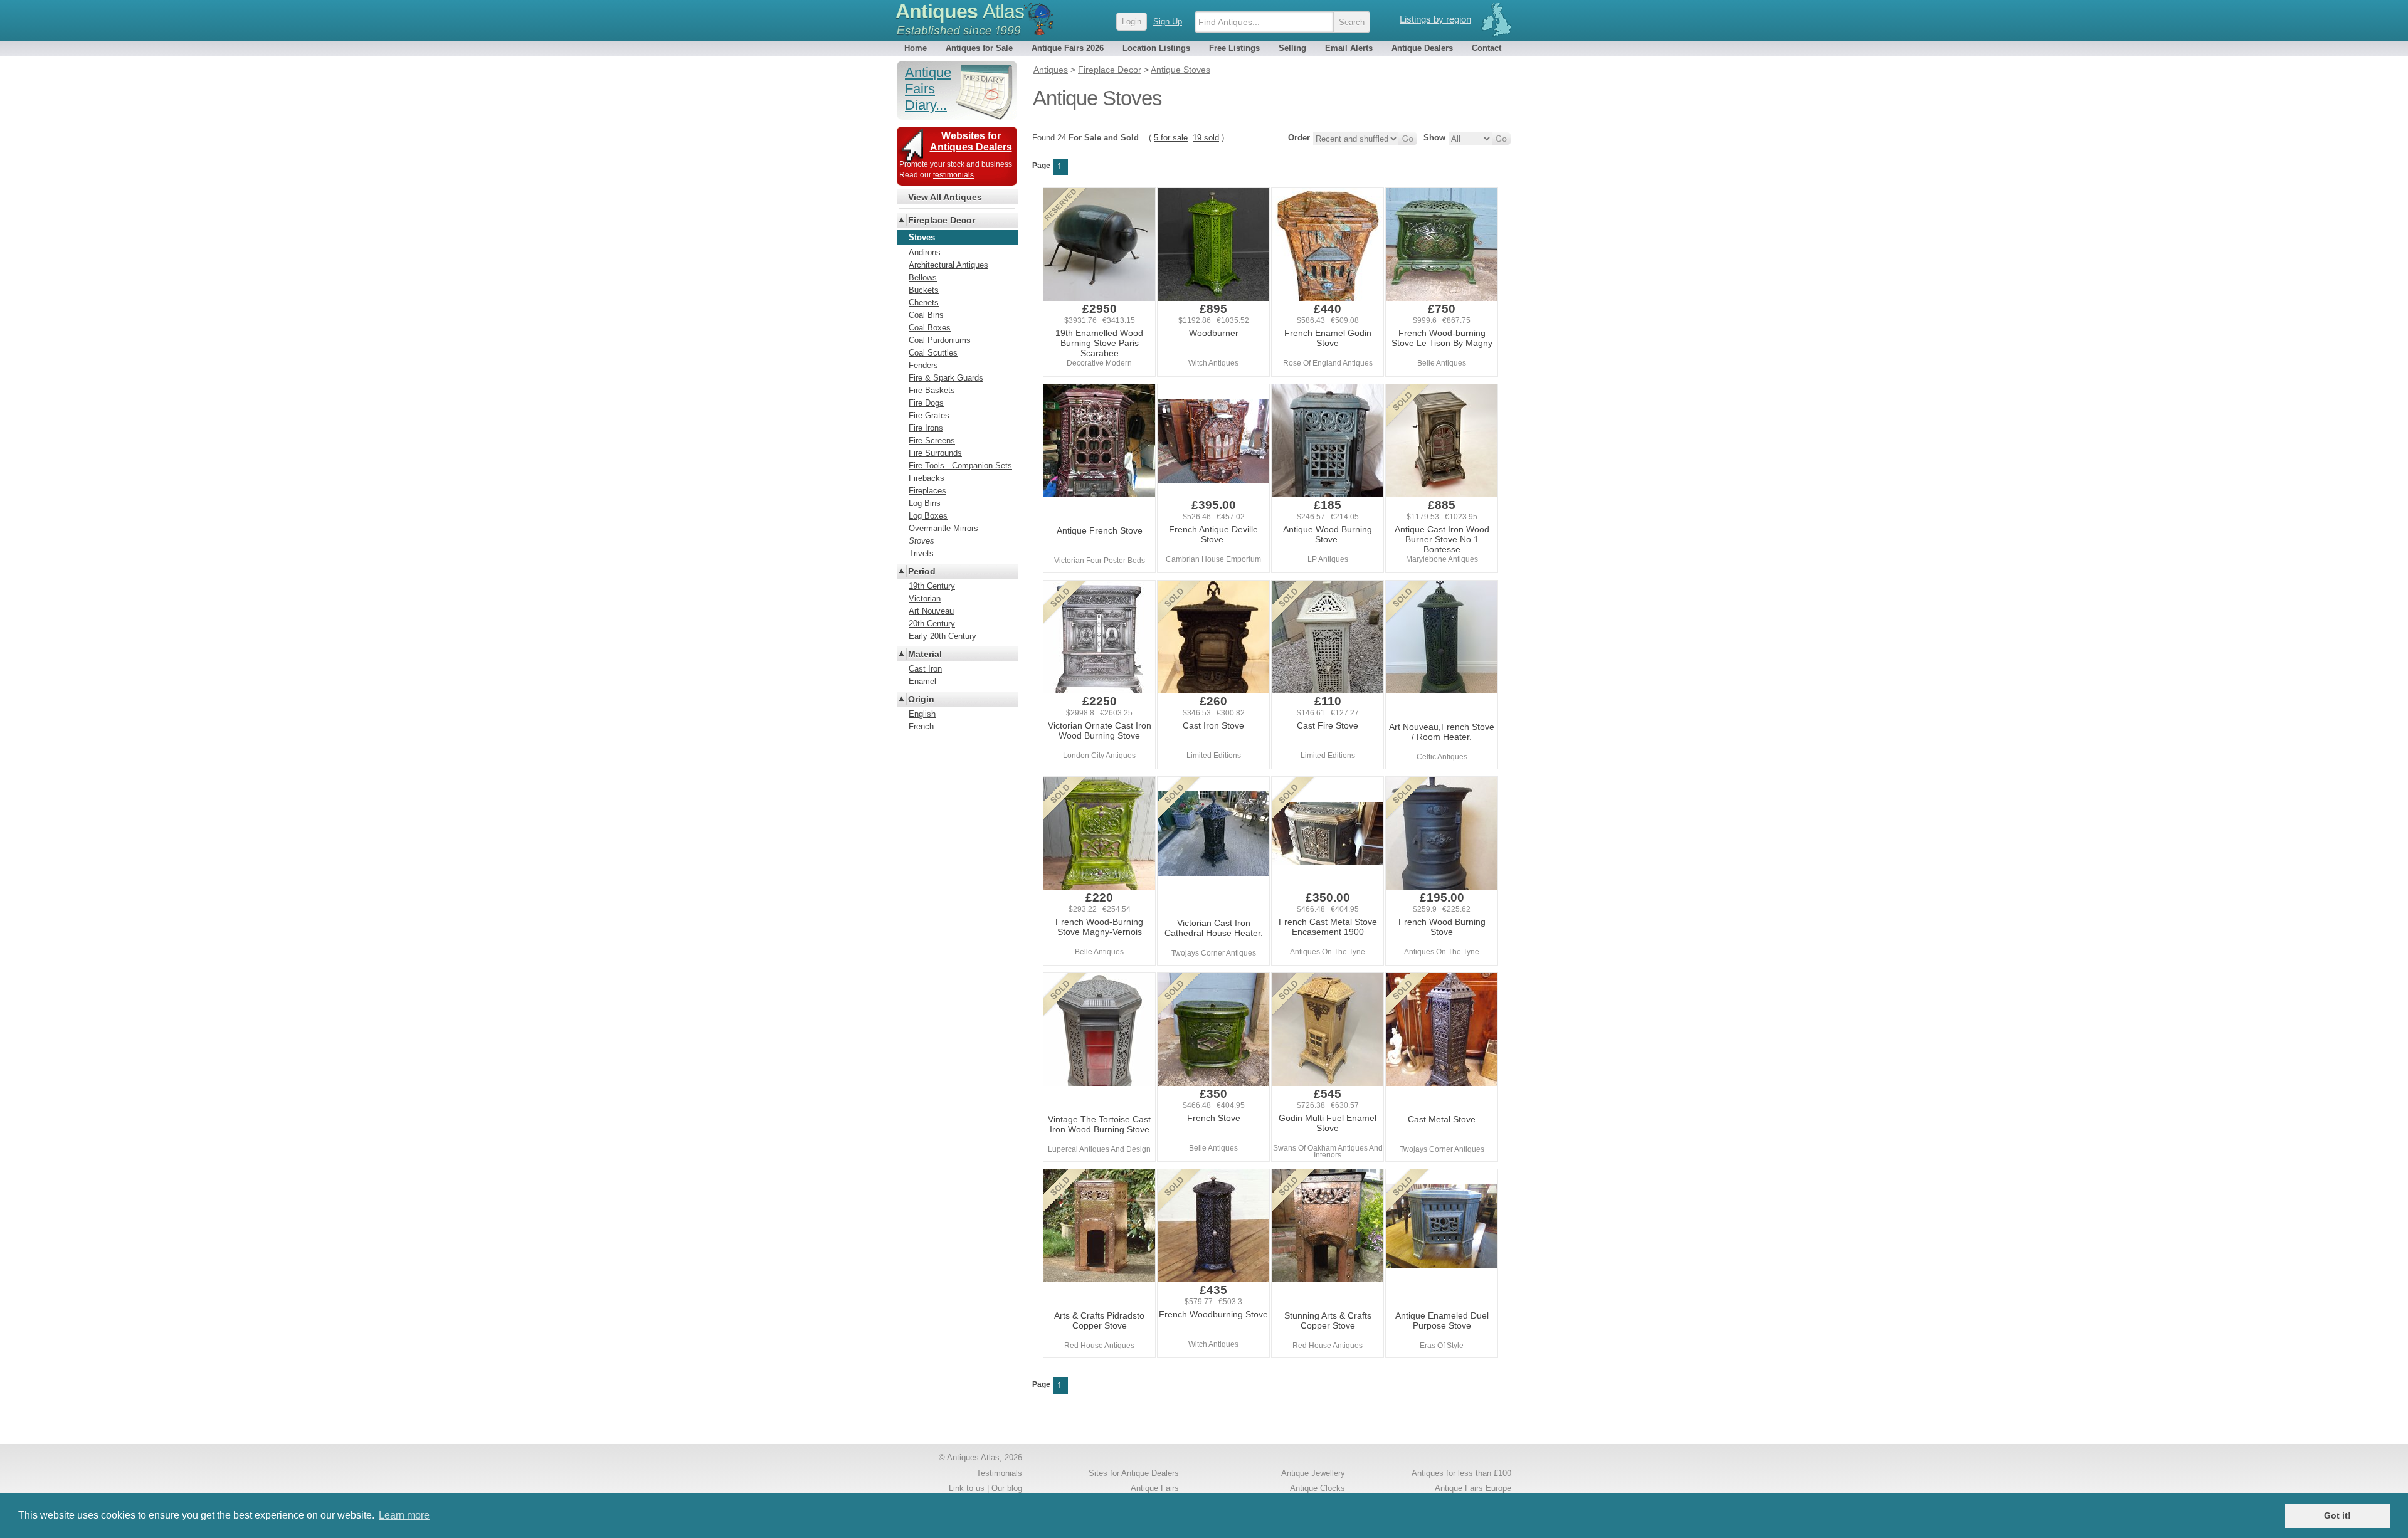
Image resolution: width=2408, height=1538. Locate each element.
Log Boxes (928, 516)
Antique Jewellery (1313, 1473)
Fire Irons (926, 428)
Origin (921, 699)
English (922, 714)
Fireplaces (927, 491)
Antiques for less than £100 (1461, 1473)
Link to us (967, 1488)
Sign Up (1168, 22)
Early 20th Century (943, 636)
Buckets (924, 290)
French (921, 726)
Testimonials (999, 1473)
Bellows (923, 277)
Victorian (925, 598)
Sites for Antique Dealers (1134, 1473)
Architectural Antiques (948, 265)
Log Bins (925, 503)
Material (925, 654)
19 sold (1206, 138)
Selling (1292, 48)
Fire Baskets (932, 390)
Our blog (1007, 1488)
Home (916, 48)
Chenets (924, 303)
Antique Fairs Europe (1473, 1488)
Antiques (960, 11)
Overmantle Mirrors (943, 528)
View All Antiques (945, 197)
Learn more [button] (404, 1515)
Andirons (925, 252)
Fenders (923, 365)
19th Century (932, 586)
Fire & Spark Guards (946, 378)
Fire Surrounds (935, 453)
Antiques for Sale (979, 48)
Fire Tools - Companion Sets (960, 466)
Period (922, 571)
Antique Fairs (1155, 1488)
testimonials (953, 175)
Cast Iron (925, 669)
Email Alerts (1349, 48)
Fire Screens (932, 440)
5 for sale (1171, 138)
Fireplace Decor (942, 220)
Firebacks (927, 478)
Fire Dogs (926, 403)
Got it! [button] (2337, 1515)
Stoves (921, 541)
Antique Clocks (1318, 1488)
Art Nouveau (931, 611)
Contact (1487, 48)
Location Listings (1156, 48)
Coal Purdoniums (940, 340)
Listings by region (1435, 19)
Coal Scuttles (933, 353)
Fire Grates (929, 415)
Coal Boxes (930, 328)
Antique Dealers (1422, 48)
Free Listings (1234, 48)
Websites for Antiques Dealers (971, 141)
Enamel (922, 681)
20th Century (932, 624)
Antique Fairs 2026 (1068, 48)
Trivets (921, 553)
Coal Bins (926, 315)
